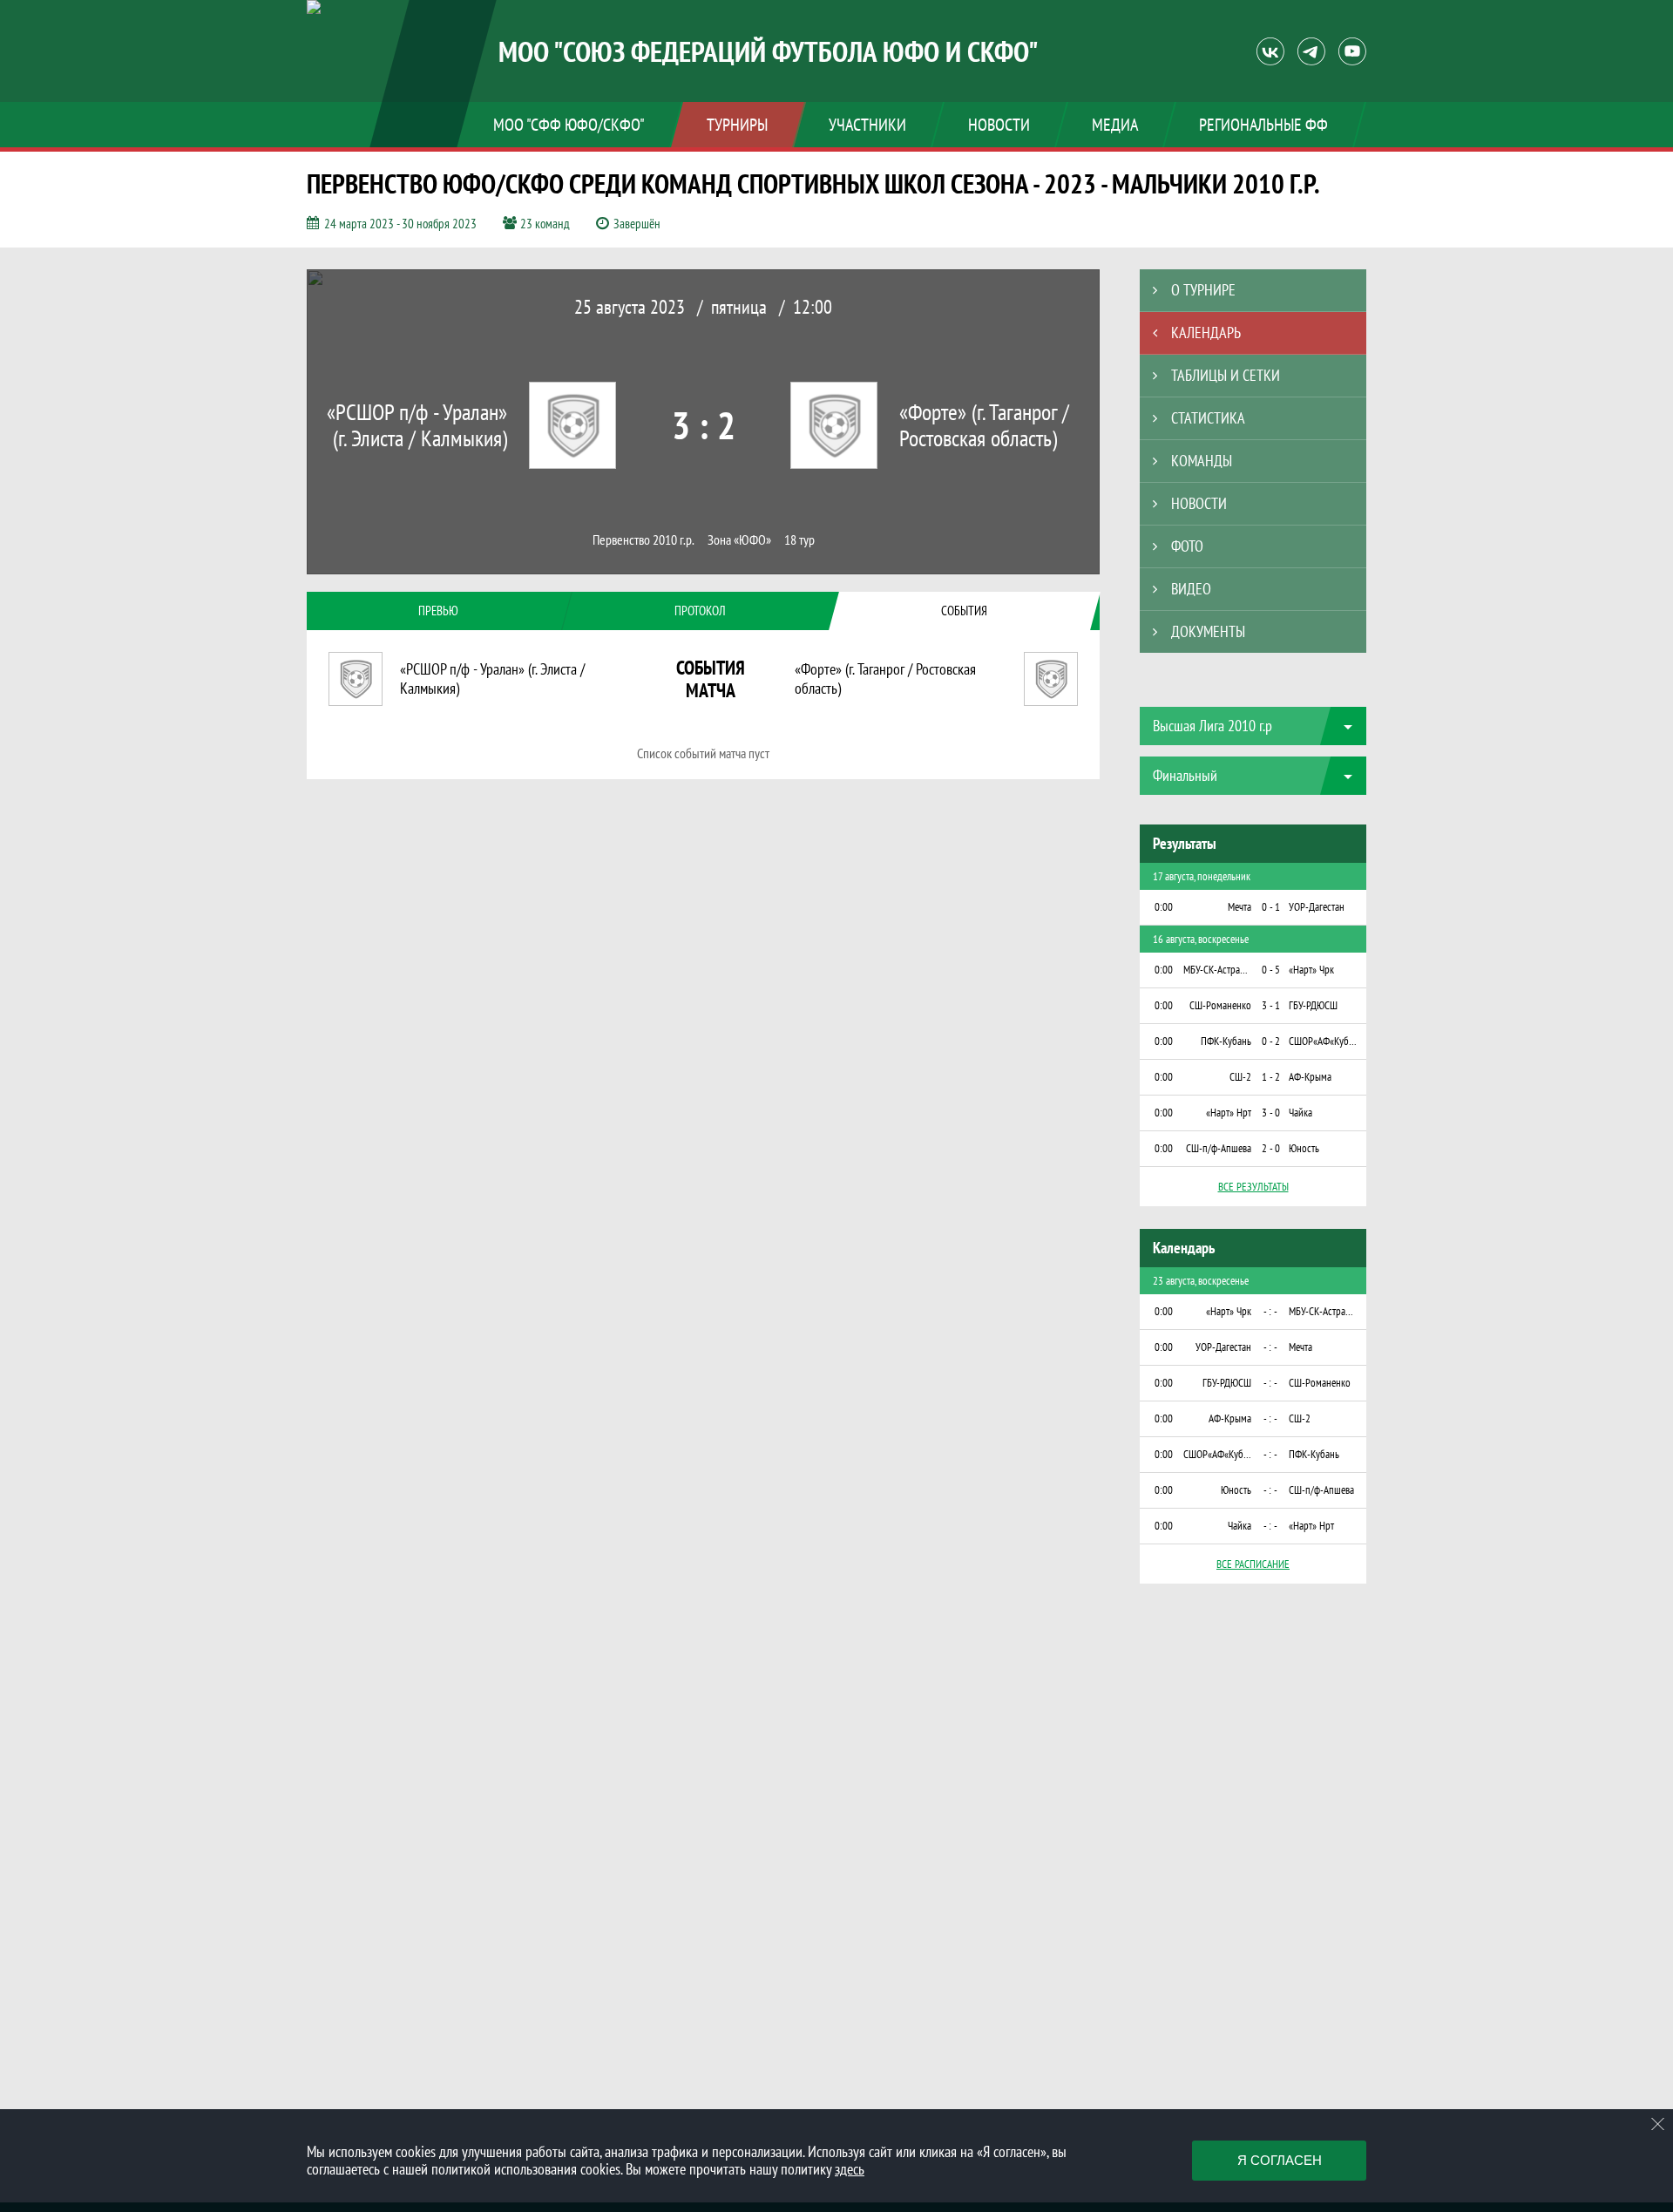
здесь (850, 2169)
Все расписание (1253, 1564)
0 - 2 (1271, 1041)
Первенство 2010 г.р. (643, 540)
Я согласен (1280, 2160)
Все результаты (1253, 1187)
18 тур (799, 540)
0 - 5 (1271, 970)
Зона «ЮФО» (739, 540)
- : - (1270, 1311)
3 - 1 (1271, 1005)
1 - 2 (1271, 1077)
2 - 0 (1271, 1148)
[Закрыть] (1658, 2124)
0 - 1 (1271, 907)
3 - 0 (1271, 1113)
